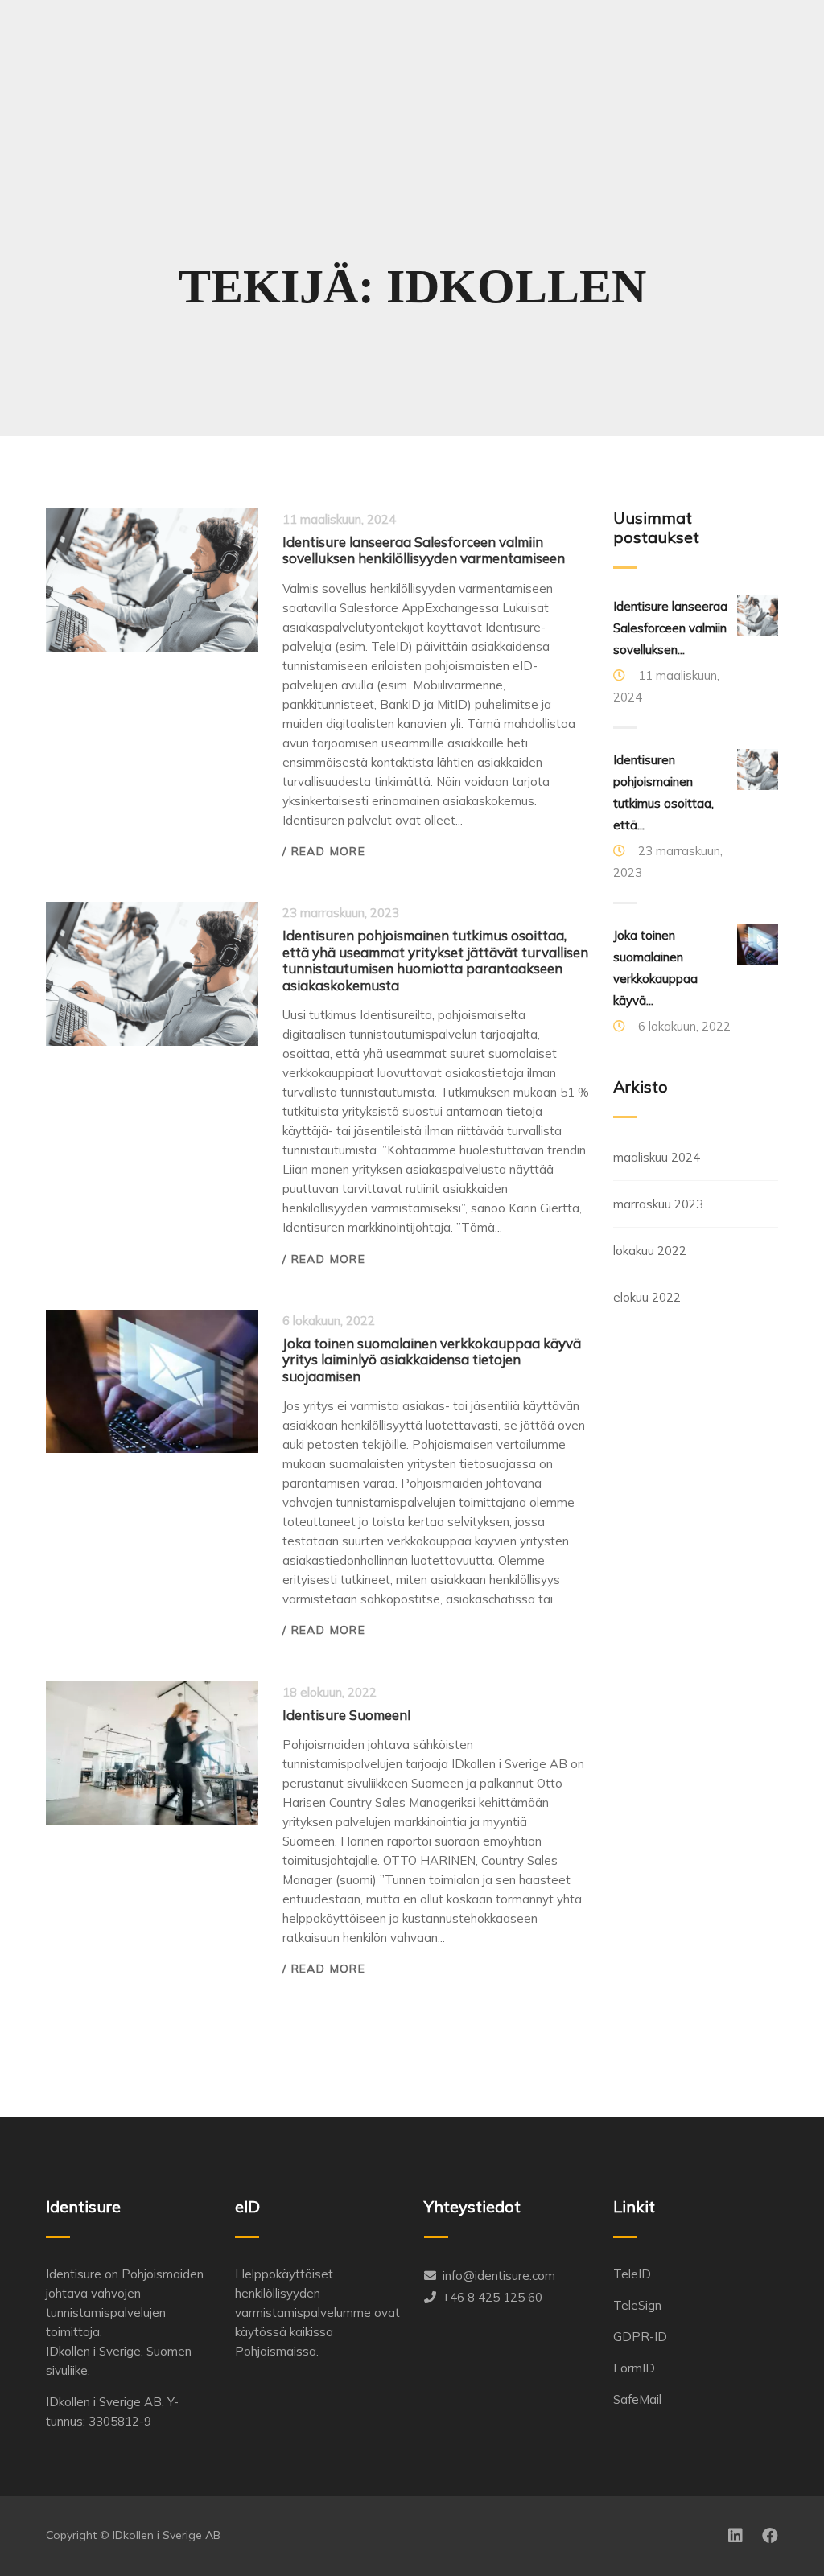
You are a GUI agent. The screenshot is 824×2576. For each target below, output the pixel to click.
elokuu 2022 (647, 1297)
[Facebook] (770, 2536)
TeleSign (637, 2305)
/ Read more (324, 851)
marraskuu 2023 (658, 1204)
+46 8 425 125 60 (492, 2297)
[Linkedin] (735, 2536)
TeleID (632, 2274)
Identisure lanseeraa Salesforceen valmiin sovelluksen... (670, 628)
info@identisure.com (499, 2276)
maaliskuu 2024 (657, 1157)
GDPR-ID (640, 2337)
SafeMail (637, 2399)
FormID (634, 2368)
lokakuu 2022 (650, 1251)
